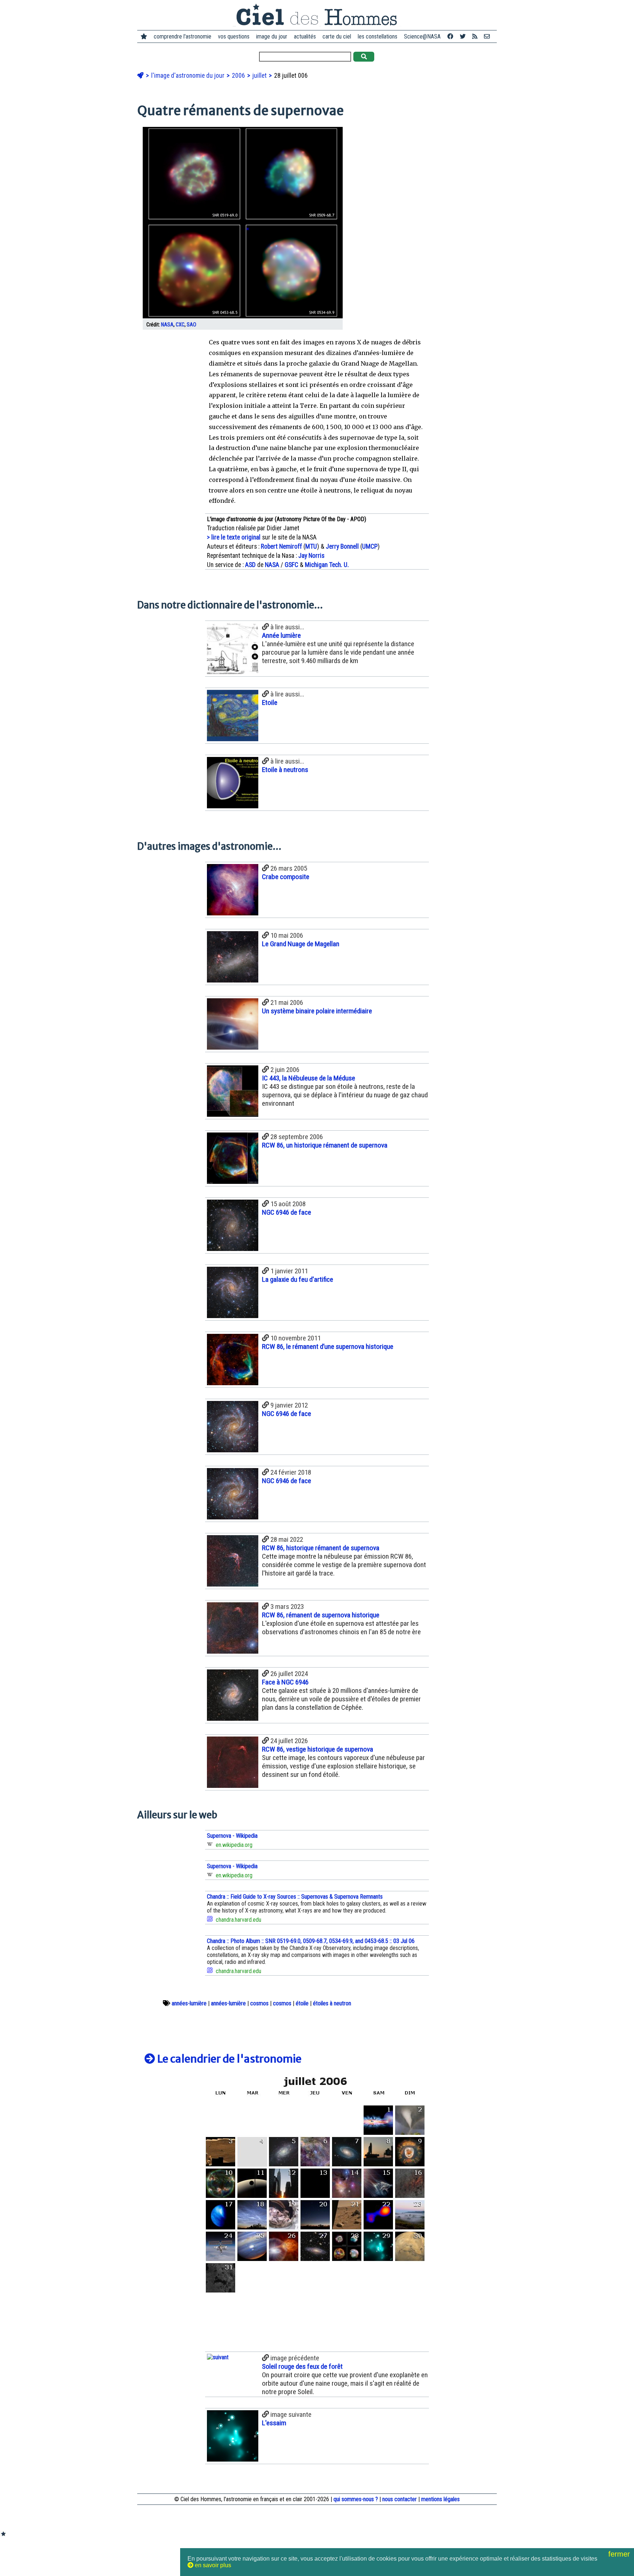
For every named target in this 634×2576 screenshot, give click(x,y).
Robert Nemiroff (281, 546)
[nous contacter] (487, 36)
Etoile (270, 702)
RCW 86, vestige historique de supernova (318, 1749)
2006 (239, 76)
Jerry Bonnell (342, 546)
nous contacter (400, 2499)
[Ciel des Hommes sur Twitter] (463, 36)
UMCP (370, 546)
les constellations (378, 36)
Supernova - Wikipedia (232, 1836)
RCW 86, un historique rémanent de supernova (325, 1145)
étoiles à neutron (332, 2003)
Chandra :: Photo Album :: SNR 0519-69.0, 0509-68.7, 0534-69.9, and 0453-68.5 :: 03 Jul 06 (311, 1941)
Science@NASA (422, 36)
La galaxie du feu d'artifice (298, 1279)
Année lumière (281, 635)
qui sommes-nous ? (356, 2499)
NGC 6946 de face (287, 1212)
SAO (192, 325)
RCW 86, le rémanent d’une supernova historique (328, 1346)
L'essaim (274, 2423)
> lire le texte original (234, 537)
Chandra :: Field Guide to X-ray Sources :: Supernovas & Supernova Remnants (295, 1897)
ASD (250, 565)
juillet (260, 76)
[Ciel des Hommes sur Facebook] (450, 36)
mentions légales (440, 2499)
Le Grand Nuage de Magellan (301, 944)
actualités (305, 36)
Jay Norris (311, 556)
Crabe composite (286, 877)
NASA (167, 325)
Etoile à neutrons (285, 770)
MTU (311, 546)
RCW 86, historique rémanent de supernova (321, 1548)
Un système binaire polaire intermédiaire (317, 1011)
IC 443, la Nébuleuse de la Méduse (309, 1078)
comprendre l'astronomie (183, 36)
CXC (180, 325)
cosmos (259, 2003)
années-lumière (189, 2003)
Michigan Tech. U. (327, 565)
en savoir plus (212, 2565)
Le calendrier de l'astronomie (228, 2059)
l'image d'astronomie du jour (189, 76)
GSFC (292, 565)
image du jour (272, 36)
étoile (302, 2003)
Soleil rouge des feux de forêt (302, 2366)
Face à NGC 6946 (285, 1682)
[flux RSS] (475, 36)
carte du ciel (337, 36)
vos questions (234, 36)
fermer (620, 2554)
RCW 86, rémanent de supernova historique (321, 1615)
